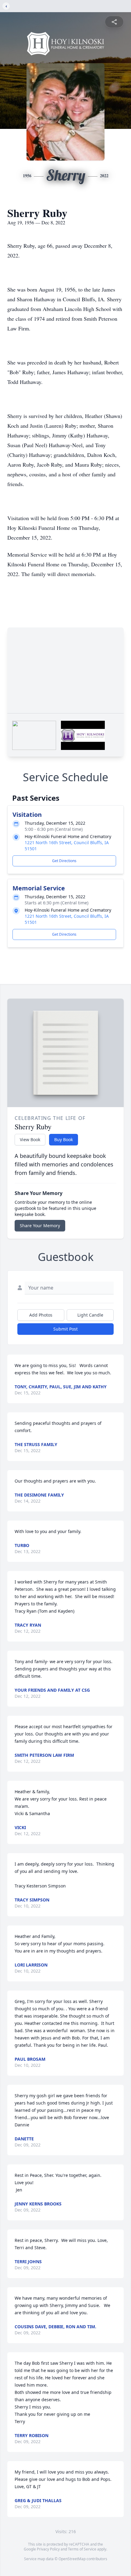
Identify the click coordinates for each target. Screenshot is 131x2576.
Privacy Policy (48, 2549)
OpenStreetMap (72, 2559)
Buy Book (64, 1140)
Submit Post (65, 1329)
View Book (30, 1140)
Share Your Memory (40, 1226)
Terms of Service (82, 2549)
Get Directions (64, 861)
